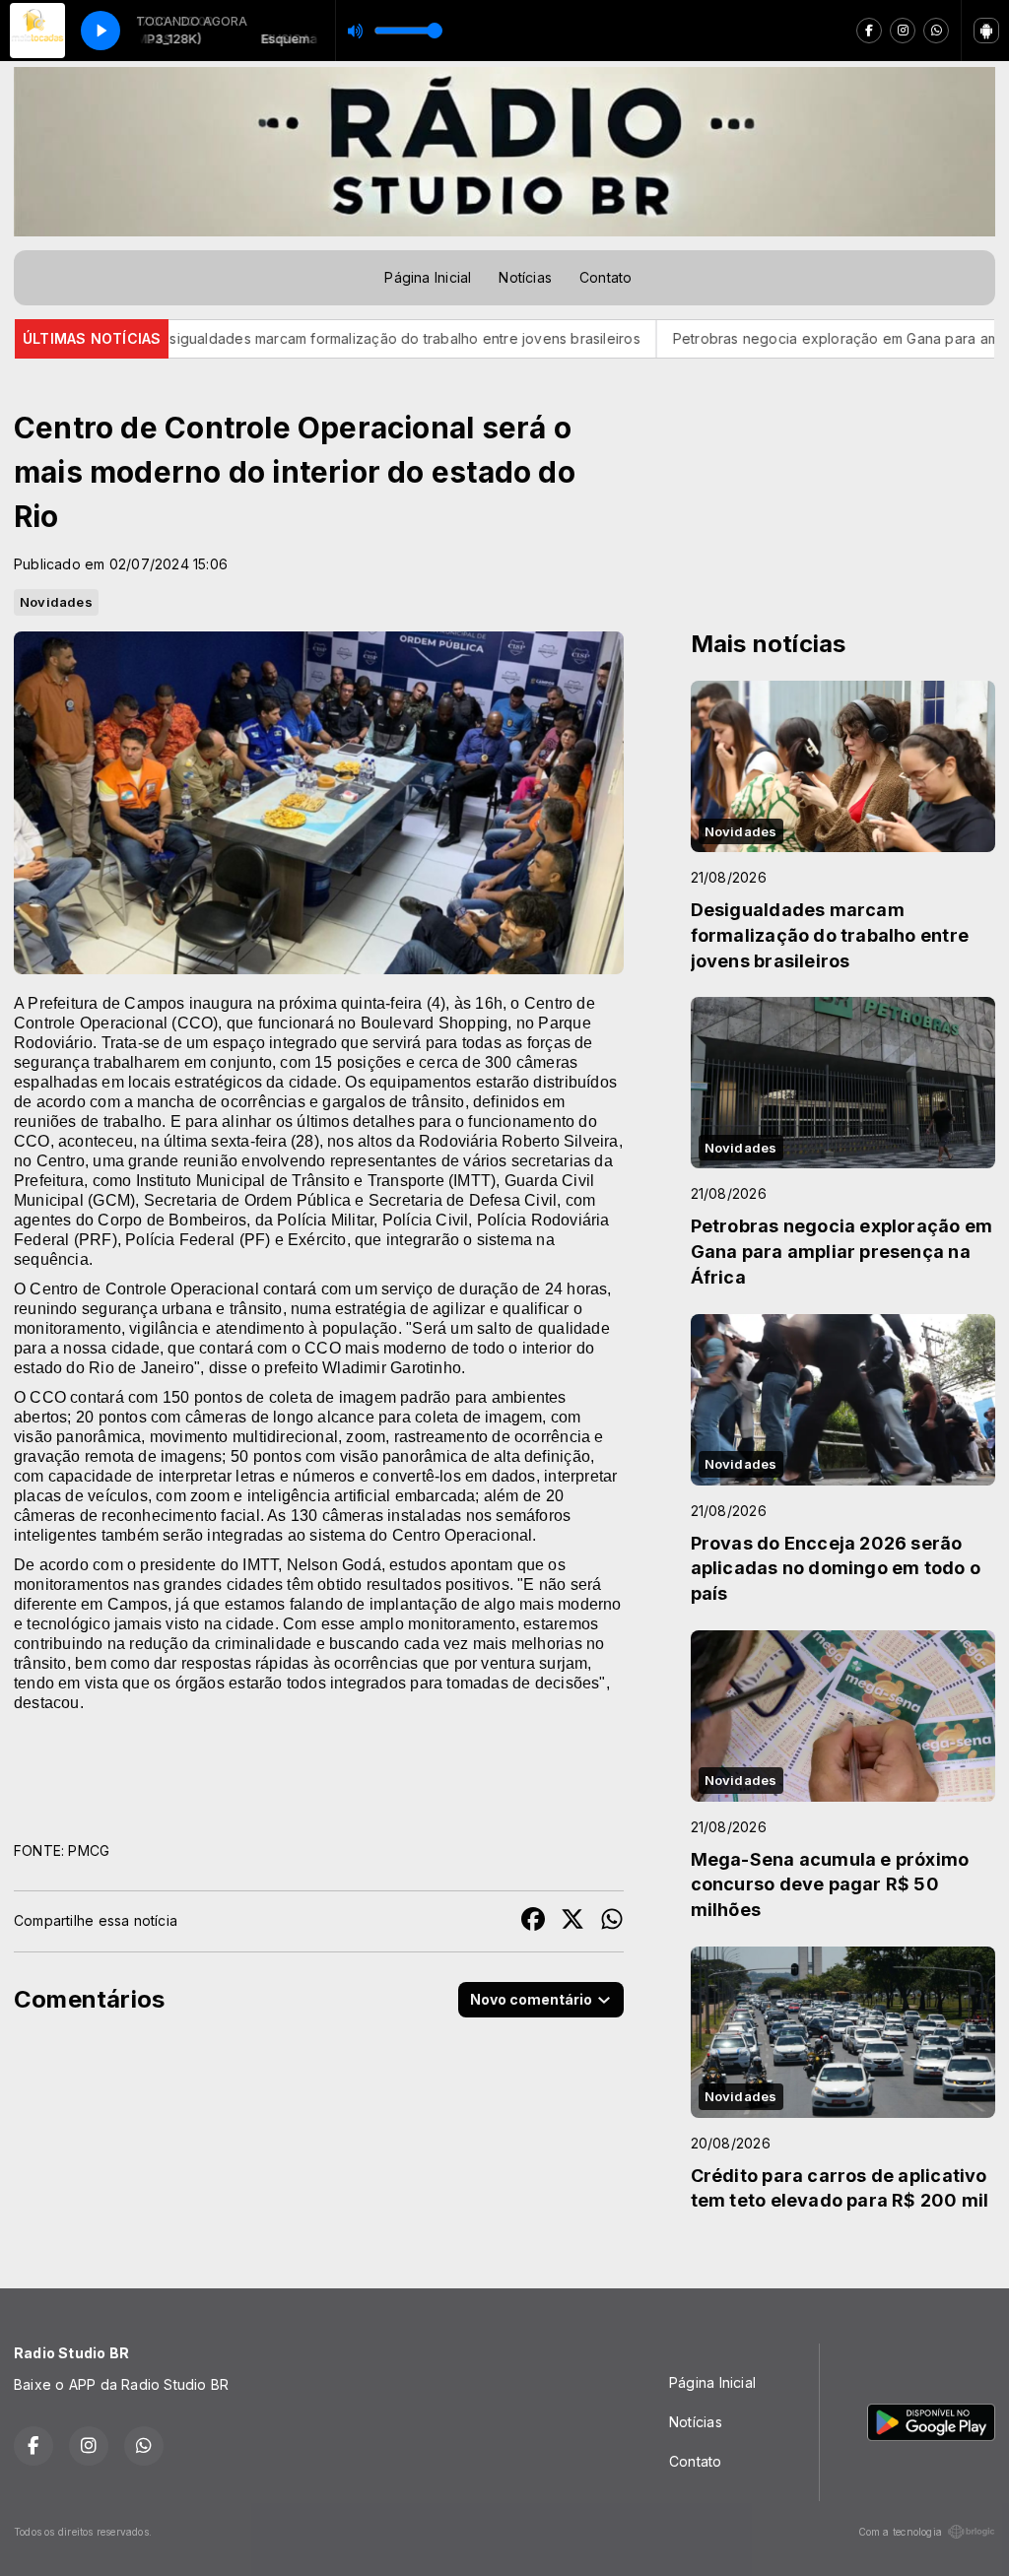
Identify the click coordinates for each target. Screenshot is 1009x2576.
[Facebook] (869, 31)
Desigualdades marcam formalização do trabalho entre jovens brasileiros (296, 338)
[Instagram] (903, 31)
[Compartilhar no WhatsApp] (612, 1921)
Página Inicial (428, 277)
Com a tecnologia (900, 2532)
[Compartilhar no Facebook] (533, 1921)
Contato (605, 277)
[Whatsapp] (936, 31)
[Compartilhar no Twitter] (572, 1921)
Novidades (56, 602)
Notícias (525, 277)
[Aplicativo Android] (986, 31)
